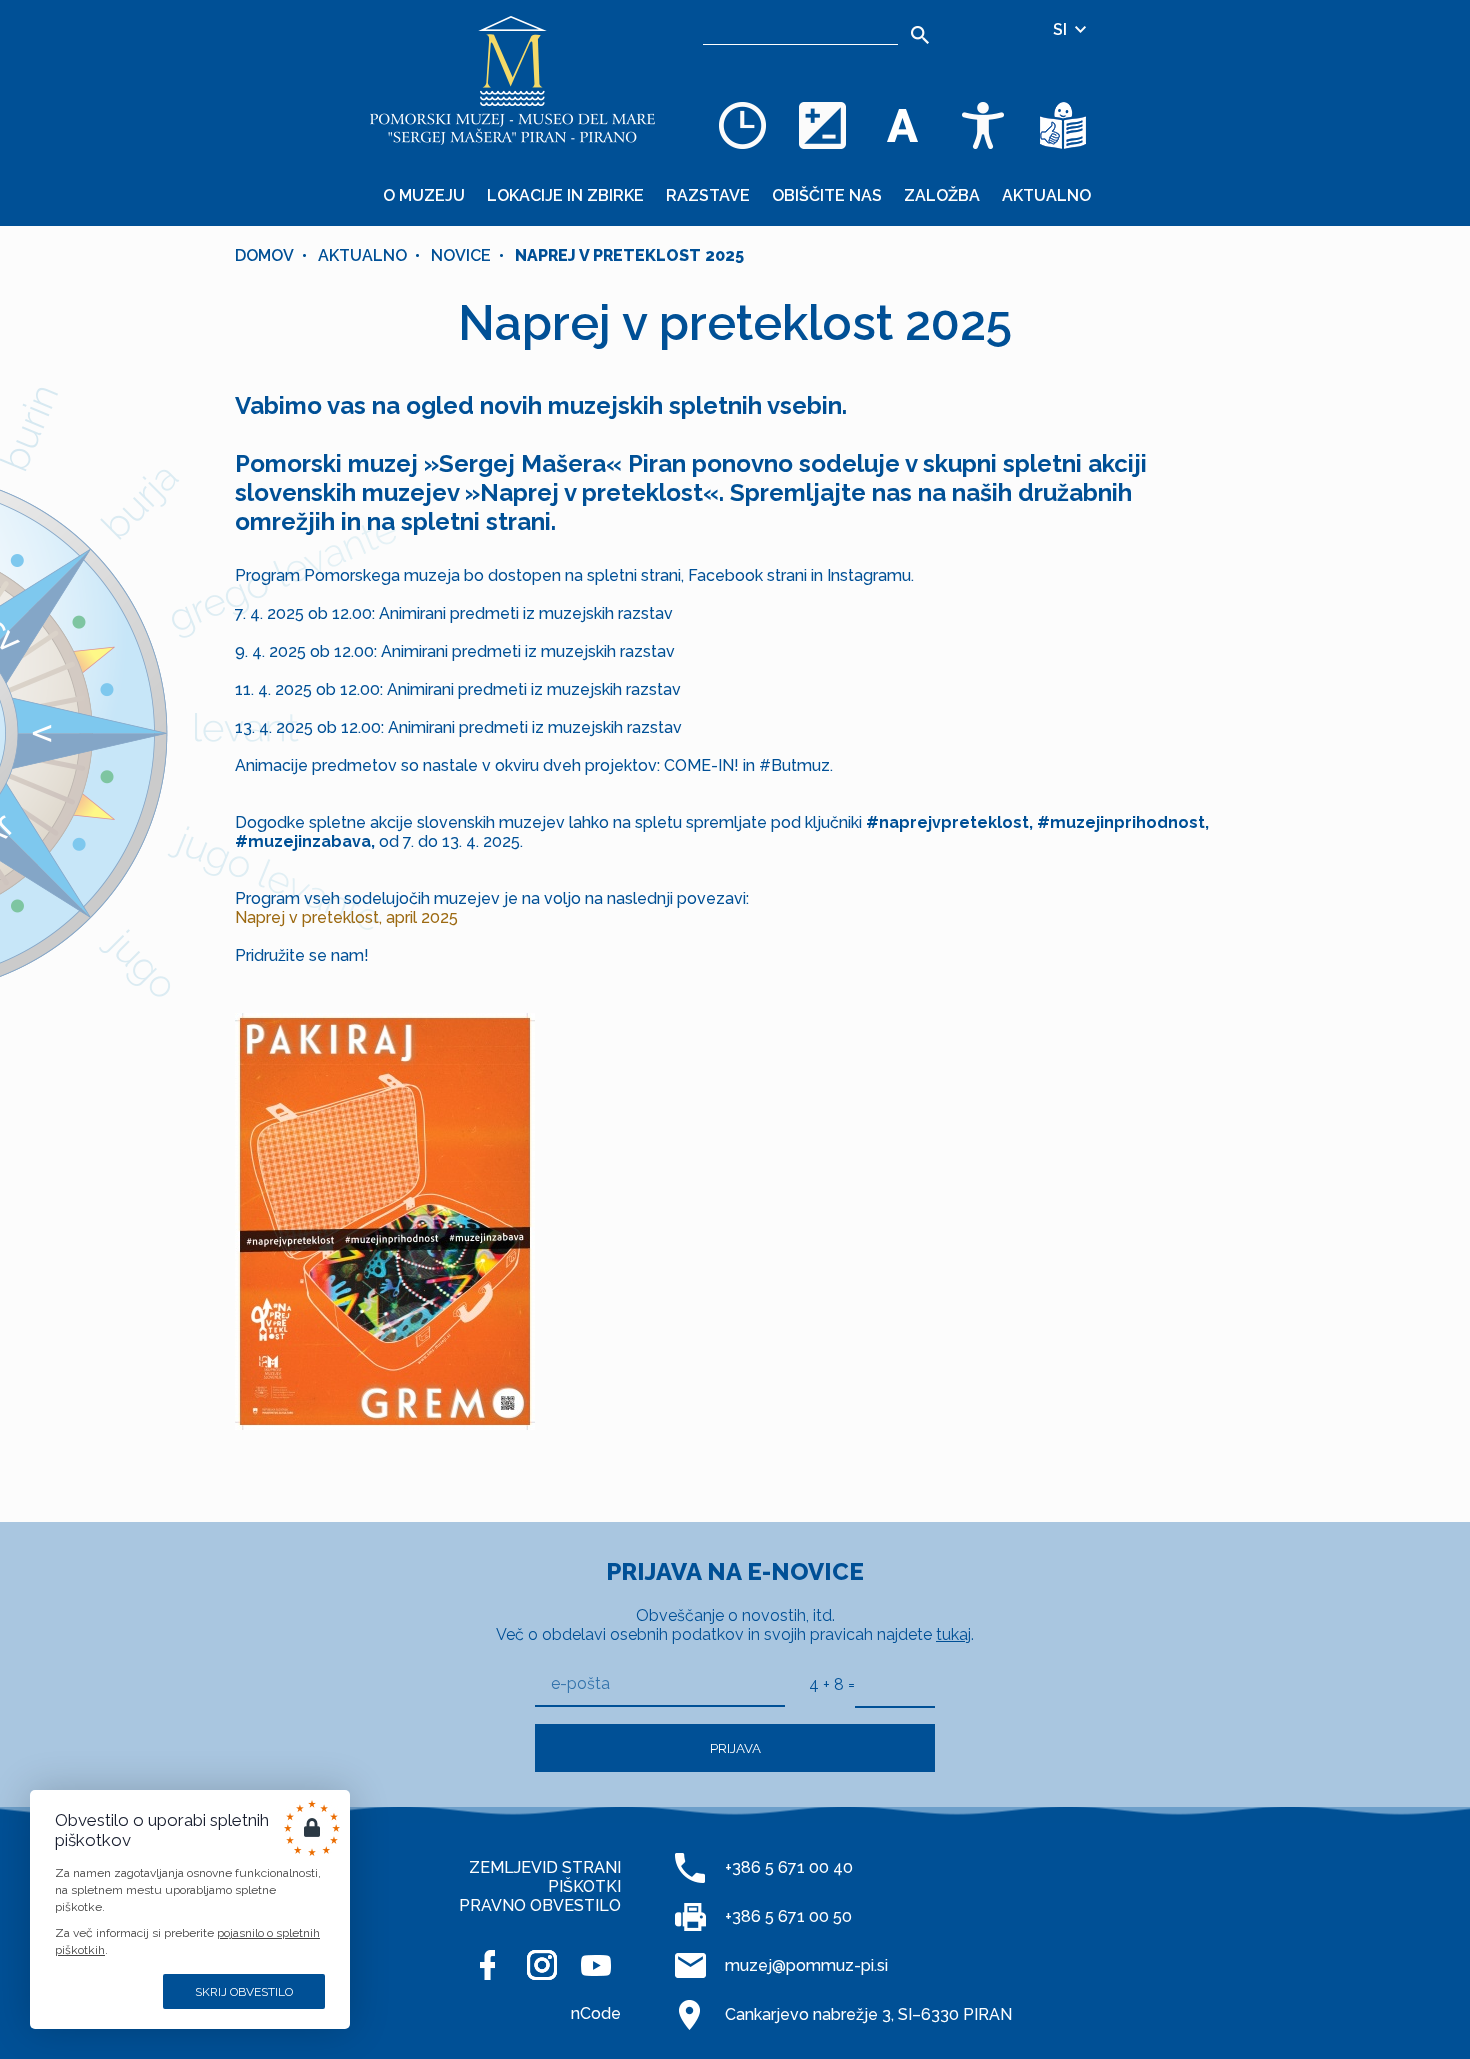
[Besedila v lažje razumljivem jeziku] (1063, 125)
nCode (596, 2013)
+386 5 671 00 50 (788, 1916)
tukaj (953, 1634)
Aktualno (1046, 195)
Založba (942, 195)
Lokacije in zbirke (565, 195)
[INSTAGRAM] (542, 1965)
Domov (264, 255)
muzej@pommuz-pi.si (806, 1965)
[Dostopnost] (983, 125)
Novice (461, 255)
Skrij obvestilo (244, 1992)
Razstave (708, 195)
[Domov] (513, 80)
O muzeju (424, 195)
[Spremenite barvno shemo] (823, 125)
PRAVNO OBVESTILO (540, 1905)
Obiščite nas (827, 195)
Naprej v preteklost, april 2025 (346, 917)
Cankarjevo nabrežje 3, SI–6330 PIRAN (868, 2014)
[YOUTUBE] (596, 1965)
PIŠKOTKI (584, 1886)
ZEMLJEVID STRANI (545, 1867)
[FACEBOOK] (488, 1965)
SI (1062, 29)
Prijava (735, 1748)
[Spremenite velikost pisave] (903, 125)
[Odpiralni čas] (743, 125)
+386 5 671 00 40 (789, 1867)
